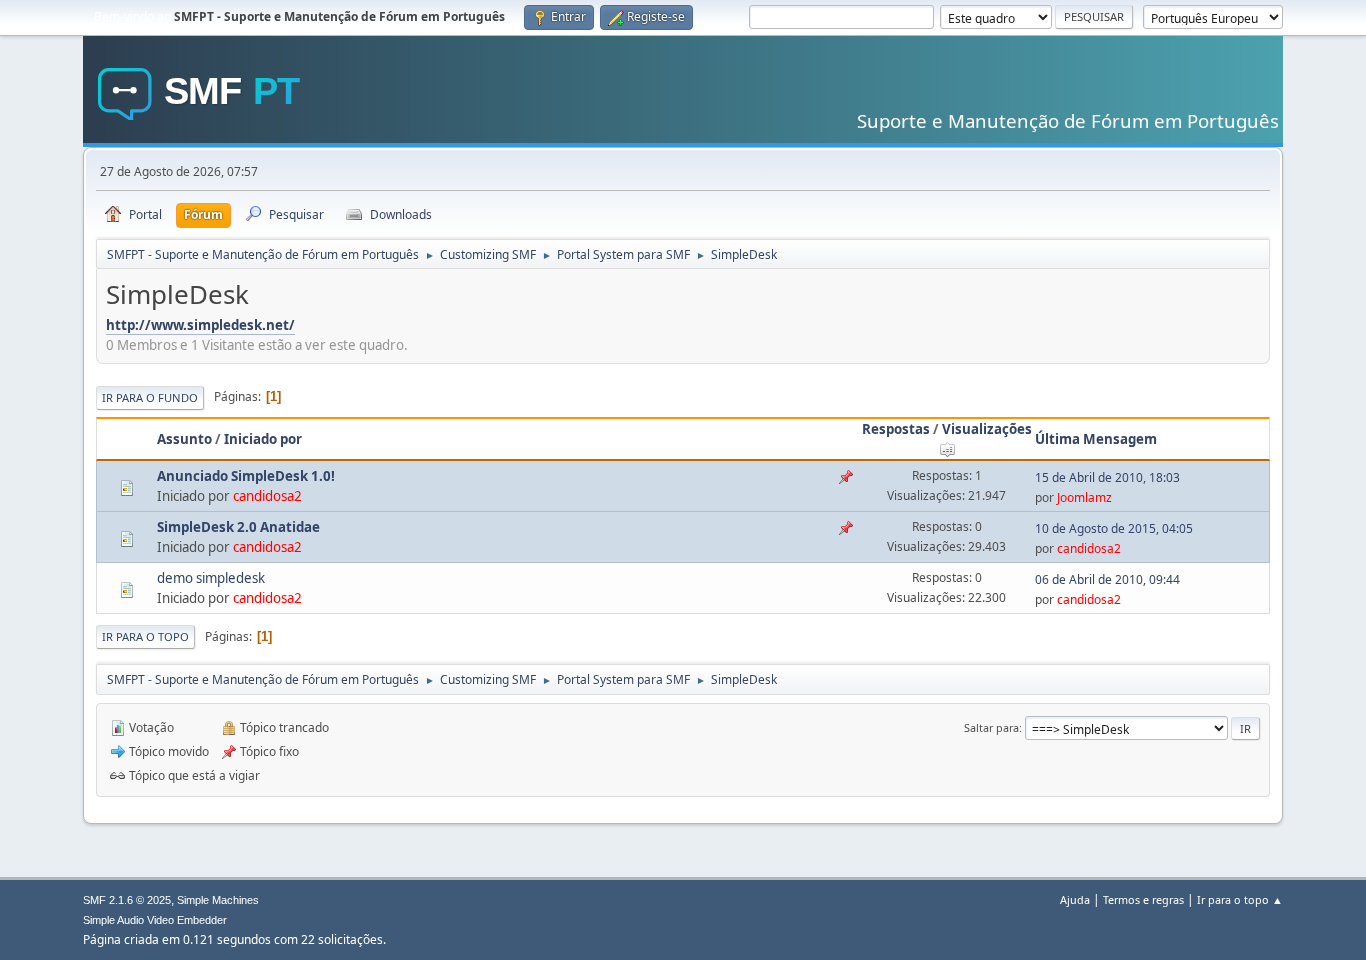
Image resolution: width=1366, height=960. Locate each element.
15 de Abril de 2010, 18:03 (1107, 477)
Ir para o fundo (150, 397)
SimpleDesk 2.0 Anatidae (238, 527)
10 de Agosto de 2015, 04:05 (1114, 528)
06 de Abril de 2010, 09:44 (1107, 579)
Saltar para (991, 727)
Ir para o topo (145, 636)
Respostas (896, 429)
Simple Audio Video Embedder (155, 920)
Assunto (184, 439)
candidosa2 (267, 496)
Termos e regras (1143, 899)
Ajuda (1075, 899)
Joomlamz (1084, 497)
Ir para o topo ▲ (1240, 899)
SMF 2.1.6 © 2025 (127, 900)
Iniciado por (263, 439)
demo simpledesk (211, 578)
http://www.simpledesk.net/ (200, 325)
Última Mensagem (1096, 439)
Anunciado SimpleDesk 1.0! (246, 476)
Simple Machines (218, 900)
